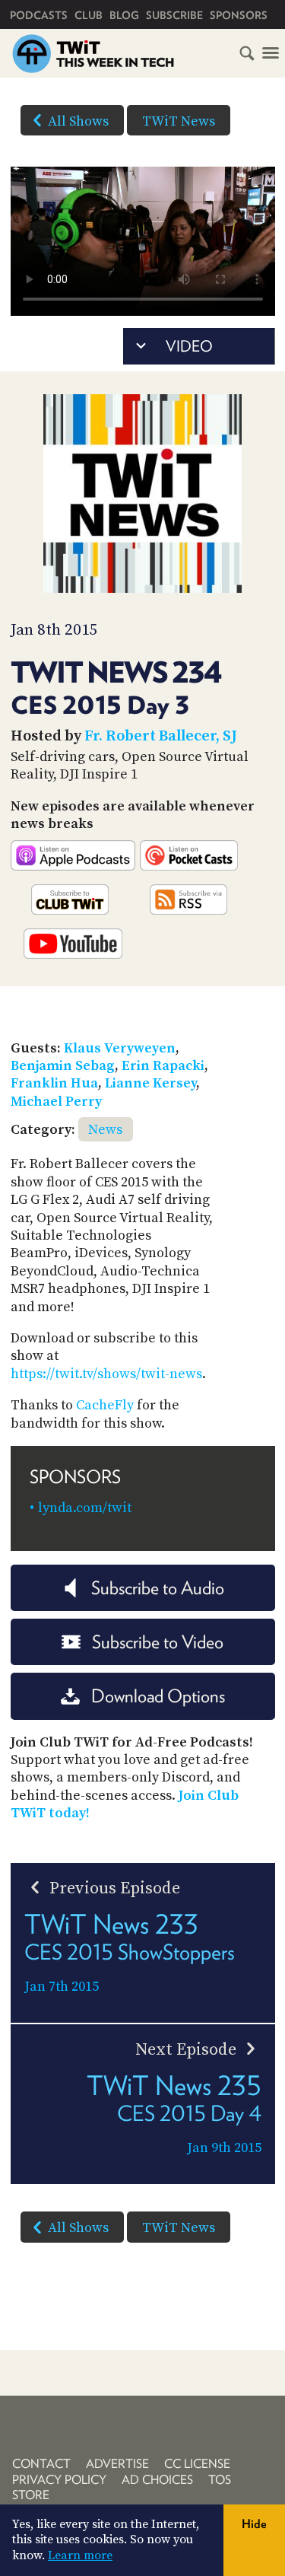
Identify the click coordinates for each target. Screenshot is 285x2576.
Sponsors (239, 15)
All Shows (78, 121)
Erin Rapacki (163, 1066)
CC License (197, 2464)
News (105, 1130)
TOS (220, 2480)
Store (31, 2495)
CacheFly (105, 1405)
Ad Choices (157, 2480)
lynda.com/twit (85, 1508)
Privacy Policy (59, 2480)
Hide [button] (254, 2524)
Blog (124, 15)
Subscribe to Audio (158, 1588)
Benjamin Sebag (63, 1066)
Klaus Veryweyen (120, 1048)
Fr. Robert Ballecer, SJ (161, 736)
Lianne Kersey (150, 1083)
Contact (41, 2464)
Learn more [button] (80, 2555)
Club (89, 15)
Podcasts (39, 15)
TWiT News (179, 121)
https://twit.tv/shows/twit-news (106, 1374)
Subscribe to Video (158, 1642)
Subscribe (174, 15)
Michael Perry (56, 1102)
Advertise (117, 2464)
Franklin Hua (54, 1083)
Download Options (158, 1696)
